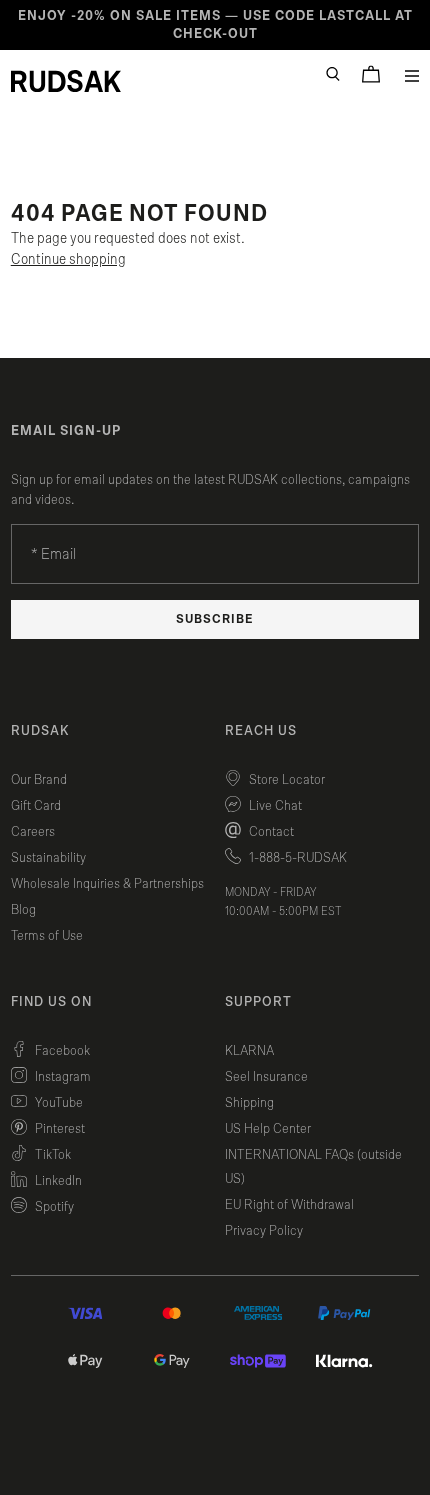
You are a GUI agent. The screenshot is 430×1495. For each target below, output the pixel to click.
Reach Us (261, 731)
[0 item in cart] (371, 74)
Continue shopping (68, 259)
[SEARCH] (333, 74)
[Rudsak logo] (66, 81)
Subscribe (215, 619)
